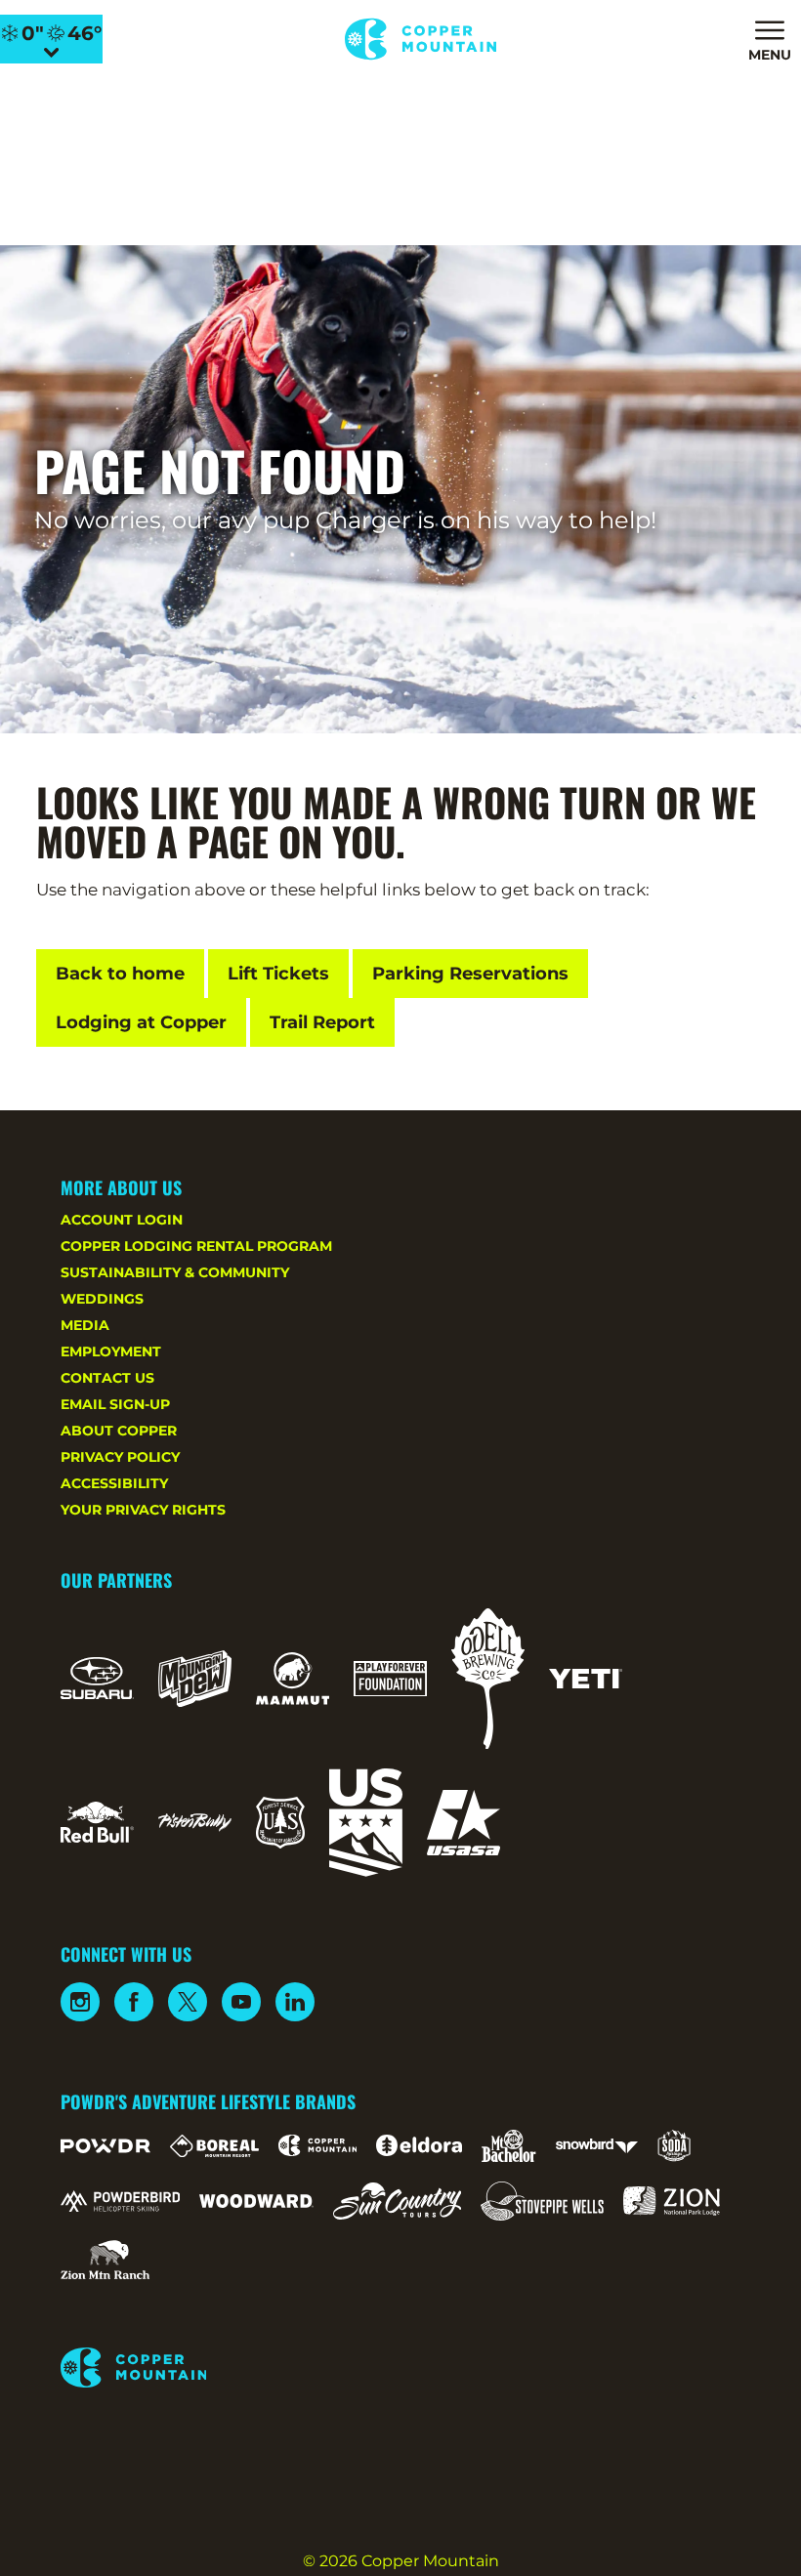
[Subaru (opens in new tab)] (97, 1678)
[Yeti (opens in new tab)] (586, 1679)
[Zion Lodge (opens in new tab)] (672, 2201)
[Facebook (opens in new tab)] (134, 2002)
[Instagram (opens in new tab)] (80, 2002)
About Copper (119, 1431)
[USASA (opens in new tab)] (464, 1823)
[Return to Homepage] (421, 39)
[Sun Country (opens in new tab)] (398, 2201)
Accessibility (114, 1483)
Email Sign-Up (115, 1404)
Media (85, 1325)
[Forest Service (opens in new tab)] (280, 1823)
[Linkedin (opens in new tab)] (295, 2002)
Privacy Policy (120, 1457)
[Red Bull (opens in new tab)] (97, 1822)
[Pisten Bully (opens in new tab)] (195, 1822)
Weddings (102, 1299)
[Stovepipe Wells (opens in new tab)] (542, 2201)
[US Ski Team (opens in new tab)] (366, 1823)
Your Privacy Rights (143, 1510)
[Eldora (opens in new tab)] (419, 2145)
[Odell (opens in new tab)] (488, 1679)
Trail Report (322, 1022)
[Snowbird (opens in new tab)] (597, 2146)
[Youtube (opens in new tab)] (241, 2002)
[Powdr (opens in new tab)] (105, 2146)
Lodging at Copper (141, 1022)
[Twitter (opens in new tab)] (188, 2002)
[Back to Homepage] (401, 2369)
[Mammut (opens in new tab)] (293, 1679)
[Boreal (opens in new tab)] (214, 2146)
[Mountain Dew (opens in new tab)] (195, 1679)
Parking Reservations (470, 974)
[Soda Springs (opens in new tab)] (674, 2146)
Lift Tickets (278, 974)
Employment (111, 1351)
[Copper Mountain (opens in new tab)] (318, 2145)
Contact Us (107, 1378)
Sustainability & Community (175, 1272)
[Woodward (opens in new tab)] (256, 2201)
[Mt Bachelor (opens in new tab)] (508, 2146)
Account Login (122, 1220)
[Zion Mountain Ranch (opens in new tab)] (105, 2260)
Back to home (120, 974)
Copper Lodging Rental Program (196, 1246)
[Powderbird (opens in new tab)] (120, 2201)
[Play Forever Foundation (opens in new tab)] (390, 1679)
